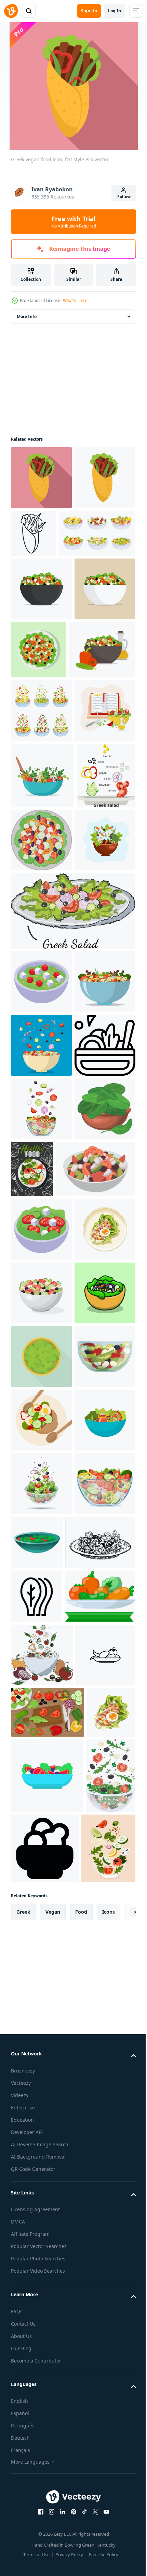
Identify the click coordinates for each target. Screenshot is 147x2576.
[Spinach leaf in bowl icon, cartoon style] (41, 1556)
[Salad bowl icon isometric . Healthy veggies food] (41, 1677)
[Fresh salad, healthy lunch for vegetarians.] (41, 1097)
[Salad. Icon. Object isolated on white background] (41, 2121)
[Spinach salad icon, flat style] (41, 1931)
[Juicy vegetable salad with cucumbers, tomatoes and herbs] (41, 901)
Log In (115, 11)
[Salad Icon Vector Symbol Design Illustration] (37, 2361)
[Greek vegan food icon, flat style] (41, 478)
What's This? (75, 300)
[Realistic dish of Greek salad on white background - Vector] (51, 1616)
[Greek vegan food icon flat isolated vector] (41, 541)
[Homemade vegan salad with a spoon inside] (43, 966)
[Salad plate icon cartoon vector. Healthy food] (41, 1994)
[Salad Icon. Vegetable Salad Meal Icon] (41, 1429)
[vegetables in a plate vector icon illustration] (41, 2537)
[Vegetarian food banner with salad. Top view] (96, 1553)
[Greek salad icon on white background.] (41, 1302)
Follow (124, 197)
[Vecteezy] (11, 11)
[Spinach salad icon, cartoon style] (100, 2244)
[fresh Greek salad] (41, 1365)
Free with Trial (74, 222)
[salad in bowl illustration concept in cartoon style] (41, 1867)
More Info (27, 316)
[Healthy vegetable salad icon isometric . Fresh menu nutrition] (41, 1238)
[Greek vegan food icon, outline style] (97, 533)
